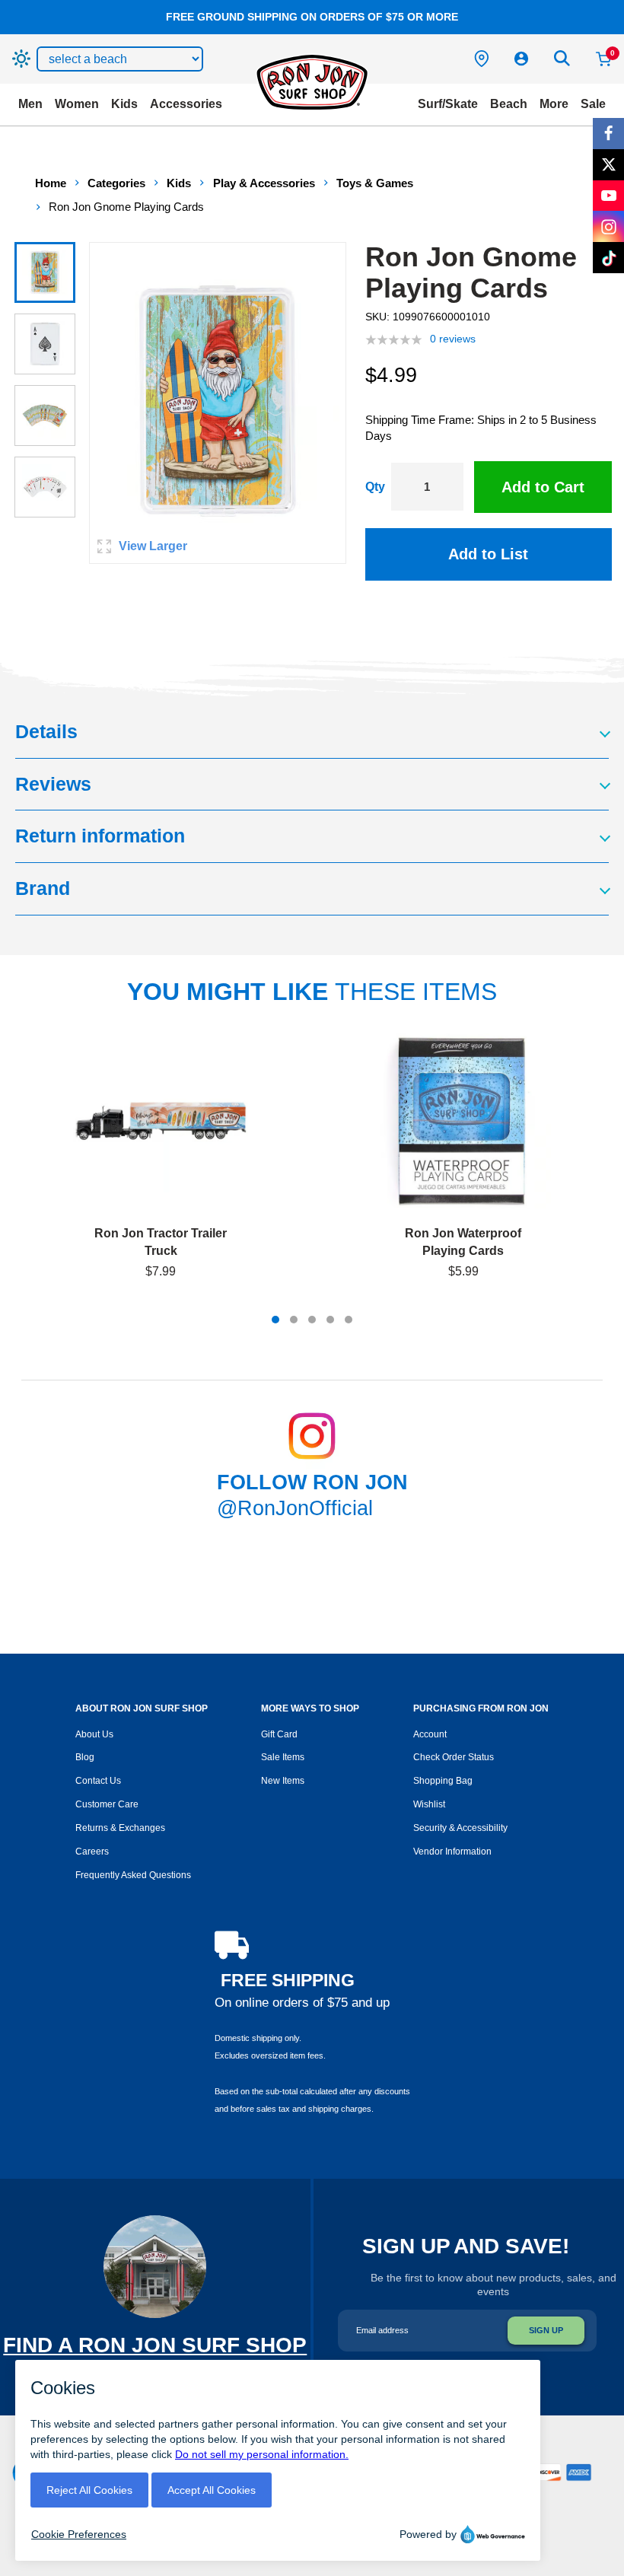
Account (430, 1734)
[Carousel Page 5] (349, 1320)
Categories (116, 183)
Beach (509, 104)
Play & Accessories (264, 183)
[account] (521, 59)
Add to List (488, 554)
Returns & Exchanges (120, 1828)
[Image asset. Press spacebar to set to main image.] (45, 272)
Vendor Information (452, 1852)
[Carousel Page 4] (330, 1320)
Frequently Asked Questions (133, 1875)
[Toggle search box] (562, 59)
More (554, 104)
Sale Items (283, 1757)
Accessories (186, 104)
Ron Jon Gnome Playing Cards (126, 207)
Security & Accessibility (460, 1828)
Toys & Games (375, 183)
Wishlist (429, 1804)
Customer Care (107, 1804)
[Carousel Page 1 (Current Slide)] (275, 1320)
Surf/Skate (448, 104)
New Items (283, 1781)
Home (51, 183)
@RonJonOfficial (295, 1508)
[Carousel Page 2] (294, 1320)
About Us (94, 1734)
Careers (92, 1852)
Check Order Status (454, 1757)
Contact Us (98, 1781)
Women (77, 104)
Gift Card (279, 1734)
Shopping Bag (443, 1781)
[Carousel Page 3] (312, 1320)
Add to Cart (543, 487)
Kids (124, 104)
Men (30, 104)
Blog (85, 1757)
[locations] (482, 59)
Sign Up (546, 2330)
